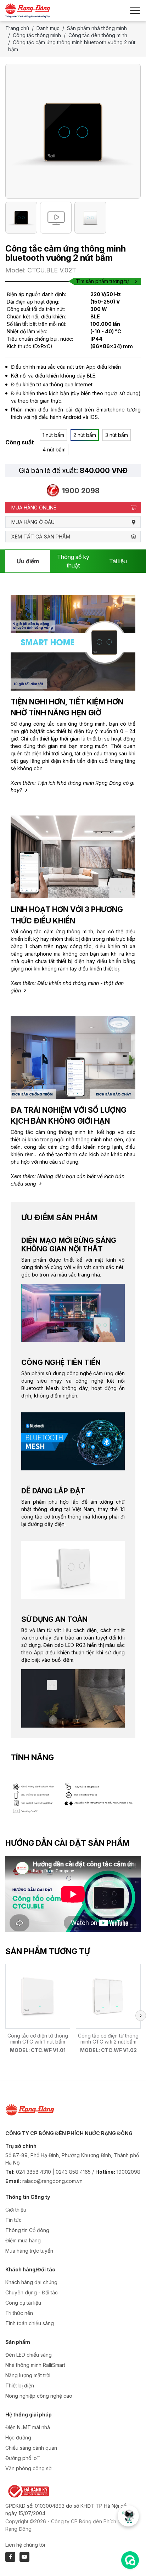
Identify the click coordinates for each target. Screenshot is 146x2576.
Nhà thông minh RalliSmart (35, 2365)
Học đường (18, 2437)
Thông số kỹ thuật (73, 561)
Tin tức (13, 2220)
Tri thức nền (19, 2313)
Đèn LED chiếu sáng (29, 2355)
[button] (141, 2016)
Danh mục (48, 28)
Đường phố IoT (23, 2458)
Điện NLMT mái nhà (28, 2427)
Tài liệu (118, 561)
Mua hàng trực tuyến (29, 2251)
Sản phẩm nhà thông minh (97, 28)
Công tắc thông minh (37, 35)
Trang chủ (17, 28)
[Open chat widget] (130, 2560)
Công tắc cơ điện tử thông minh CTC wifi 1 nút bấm (38, 2039)
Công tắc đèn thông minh (98, 35)
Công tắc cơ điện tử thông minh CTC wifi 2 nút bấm (108, 2039)
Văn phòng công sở (28, 2468)
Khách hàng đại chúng (31, 2282)
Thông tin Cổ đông (27, 2230)
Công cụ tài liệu (23, 2303)
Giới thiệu (16, 2210)
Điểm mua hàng (23, 2240)
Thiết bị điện (20, 2385)
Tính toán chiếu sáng (30, 2323)
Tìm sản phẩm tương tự (102, 281)
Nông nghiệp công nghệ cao (39, 2396)
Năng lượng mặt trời (28, 2375)
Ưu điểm (28, 561)
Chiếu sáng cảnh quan (31, 2448)
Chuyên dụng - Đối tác (32, 2292)
